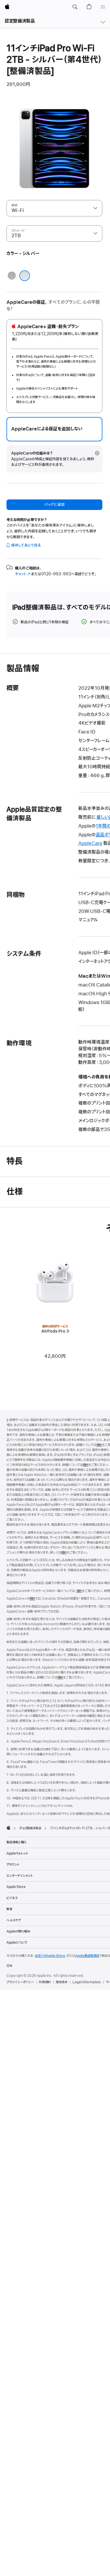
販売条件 (62, 1982)
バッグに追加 (54, 505)
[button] (75, 7)
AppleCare (90, 843)
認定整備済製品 (20, 21)
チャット (23, 574)
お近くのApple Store (50, 1956)
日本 (9, 1966)
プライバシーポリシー (20, 1982)
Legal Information (87, 1982)
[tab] (44, 183)
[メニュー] (103, 7)
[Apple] (9, 1828)
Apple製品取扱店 (87, 1956)
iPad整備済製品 (30, 1828)
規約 (99, 1445)
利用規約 (45, 1982)
